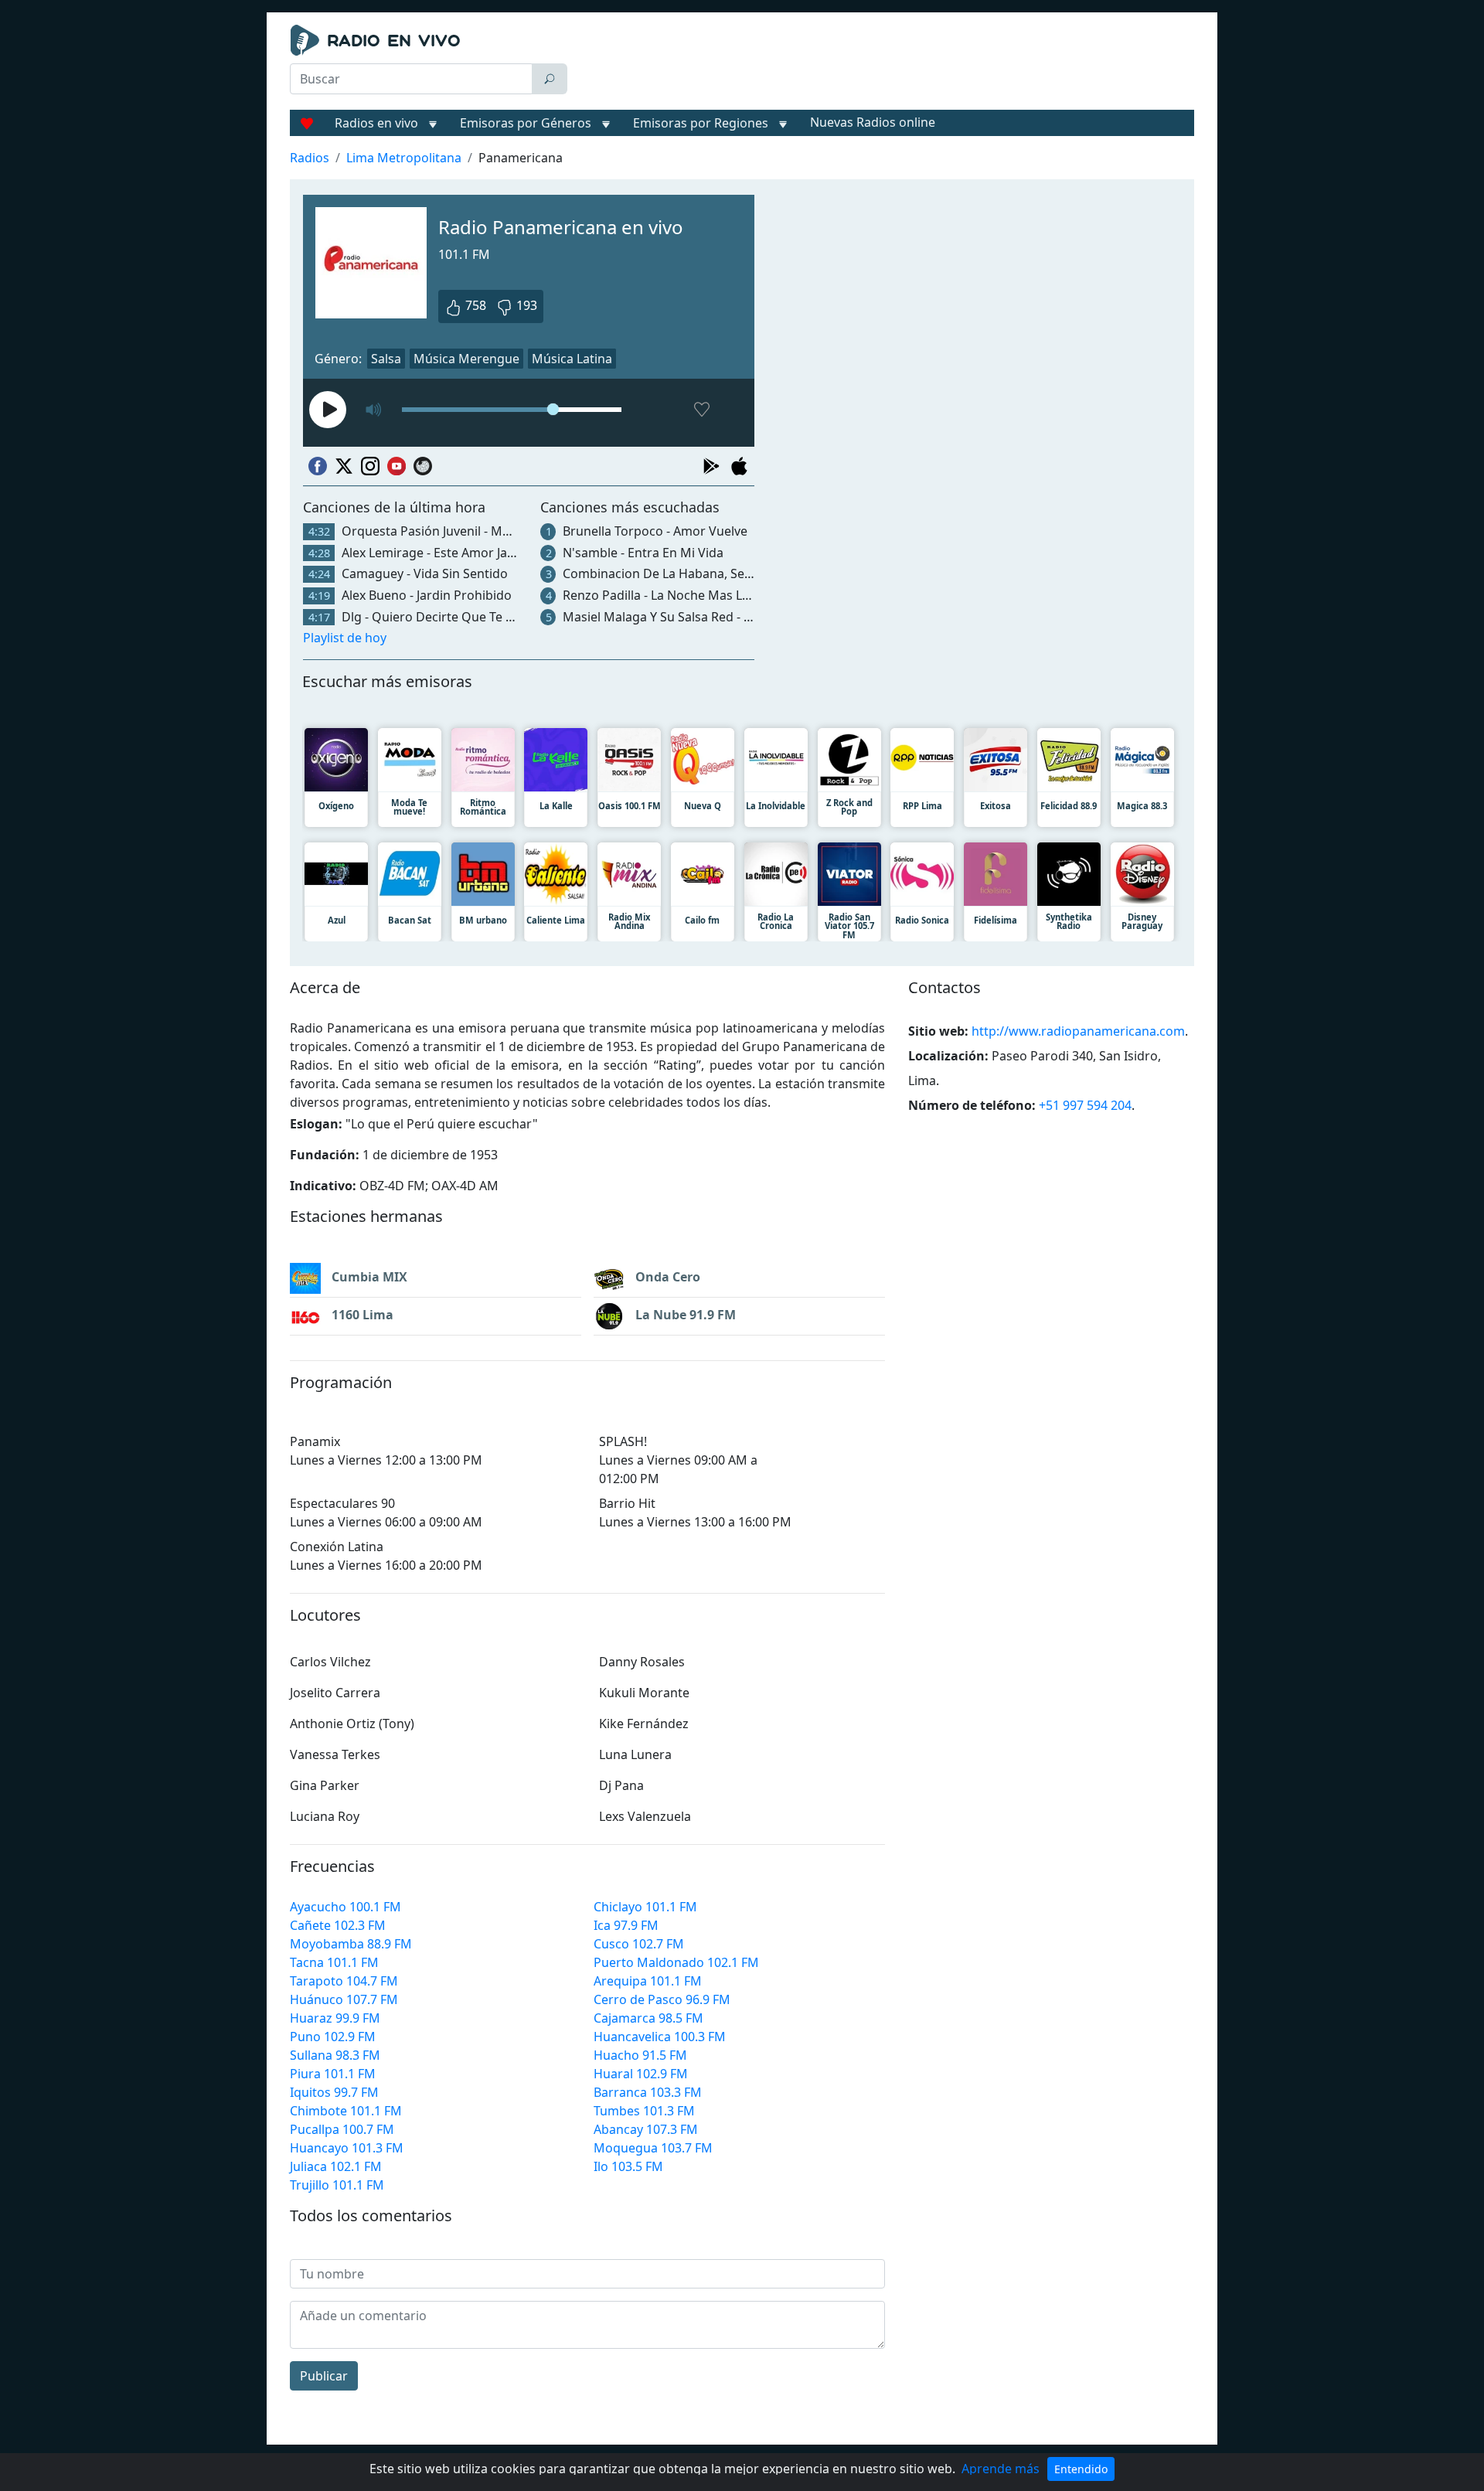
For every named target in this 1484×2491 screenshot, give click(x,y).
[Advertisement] (884, 63)
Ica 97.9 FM (626, 1925)
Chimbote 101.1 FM (346, 2111)
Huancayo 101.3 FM (347, 2148)
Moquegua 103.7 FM (653, 2148)
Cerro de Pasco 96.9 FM (662, 1999)
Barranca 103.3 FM (648, 2092)
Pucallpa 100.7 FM (342, 2129)
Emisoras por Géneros (526, 123)
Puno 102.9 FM (333, 2037)
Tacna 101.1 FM (334, 1962)
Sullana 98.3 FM (335, 2055)
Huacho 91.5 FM (640, 2055)
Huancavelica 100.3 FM (660, 2037)
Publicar (324, 2376)
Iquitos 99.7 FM (334, 2092)
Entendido (1081, 2469)
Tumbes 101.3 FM (644, 2111)
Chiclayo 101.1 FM (645, 1907)
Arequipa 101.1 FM (648, 1981)
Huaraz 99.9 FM (335, 2018)
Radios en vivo (376, 123)
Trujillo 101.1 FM (337, 2185)
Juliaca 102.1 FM (336, 2166)
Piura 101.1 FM (333, 2074)
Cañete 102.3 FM (338, 1925)
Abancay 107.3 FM (646, 2129)
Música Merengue (466, 359)
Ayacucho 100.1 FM (345, 1907)
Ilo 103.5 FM (628, 2166)
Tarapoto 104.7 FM (344, 1981)
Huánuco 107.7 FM (344, 1999)
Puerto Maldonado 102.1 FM (676, 1962)
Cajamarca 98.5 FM (648, 2018)
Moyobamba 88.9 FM (351, 1944)
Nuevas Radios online (873, 122)
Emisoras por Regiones (701, 123)
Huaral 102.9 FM (641, 2074)
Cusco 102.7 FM (639, 1944)
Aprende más (1001, 2469)
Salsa (386, 359)
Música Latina (572, 359)
